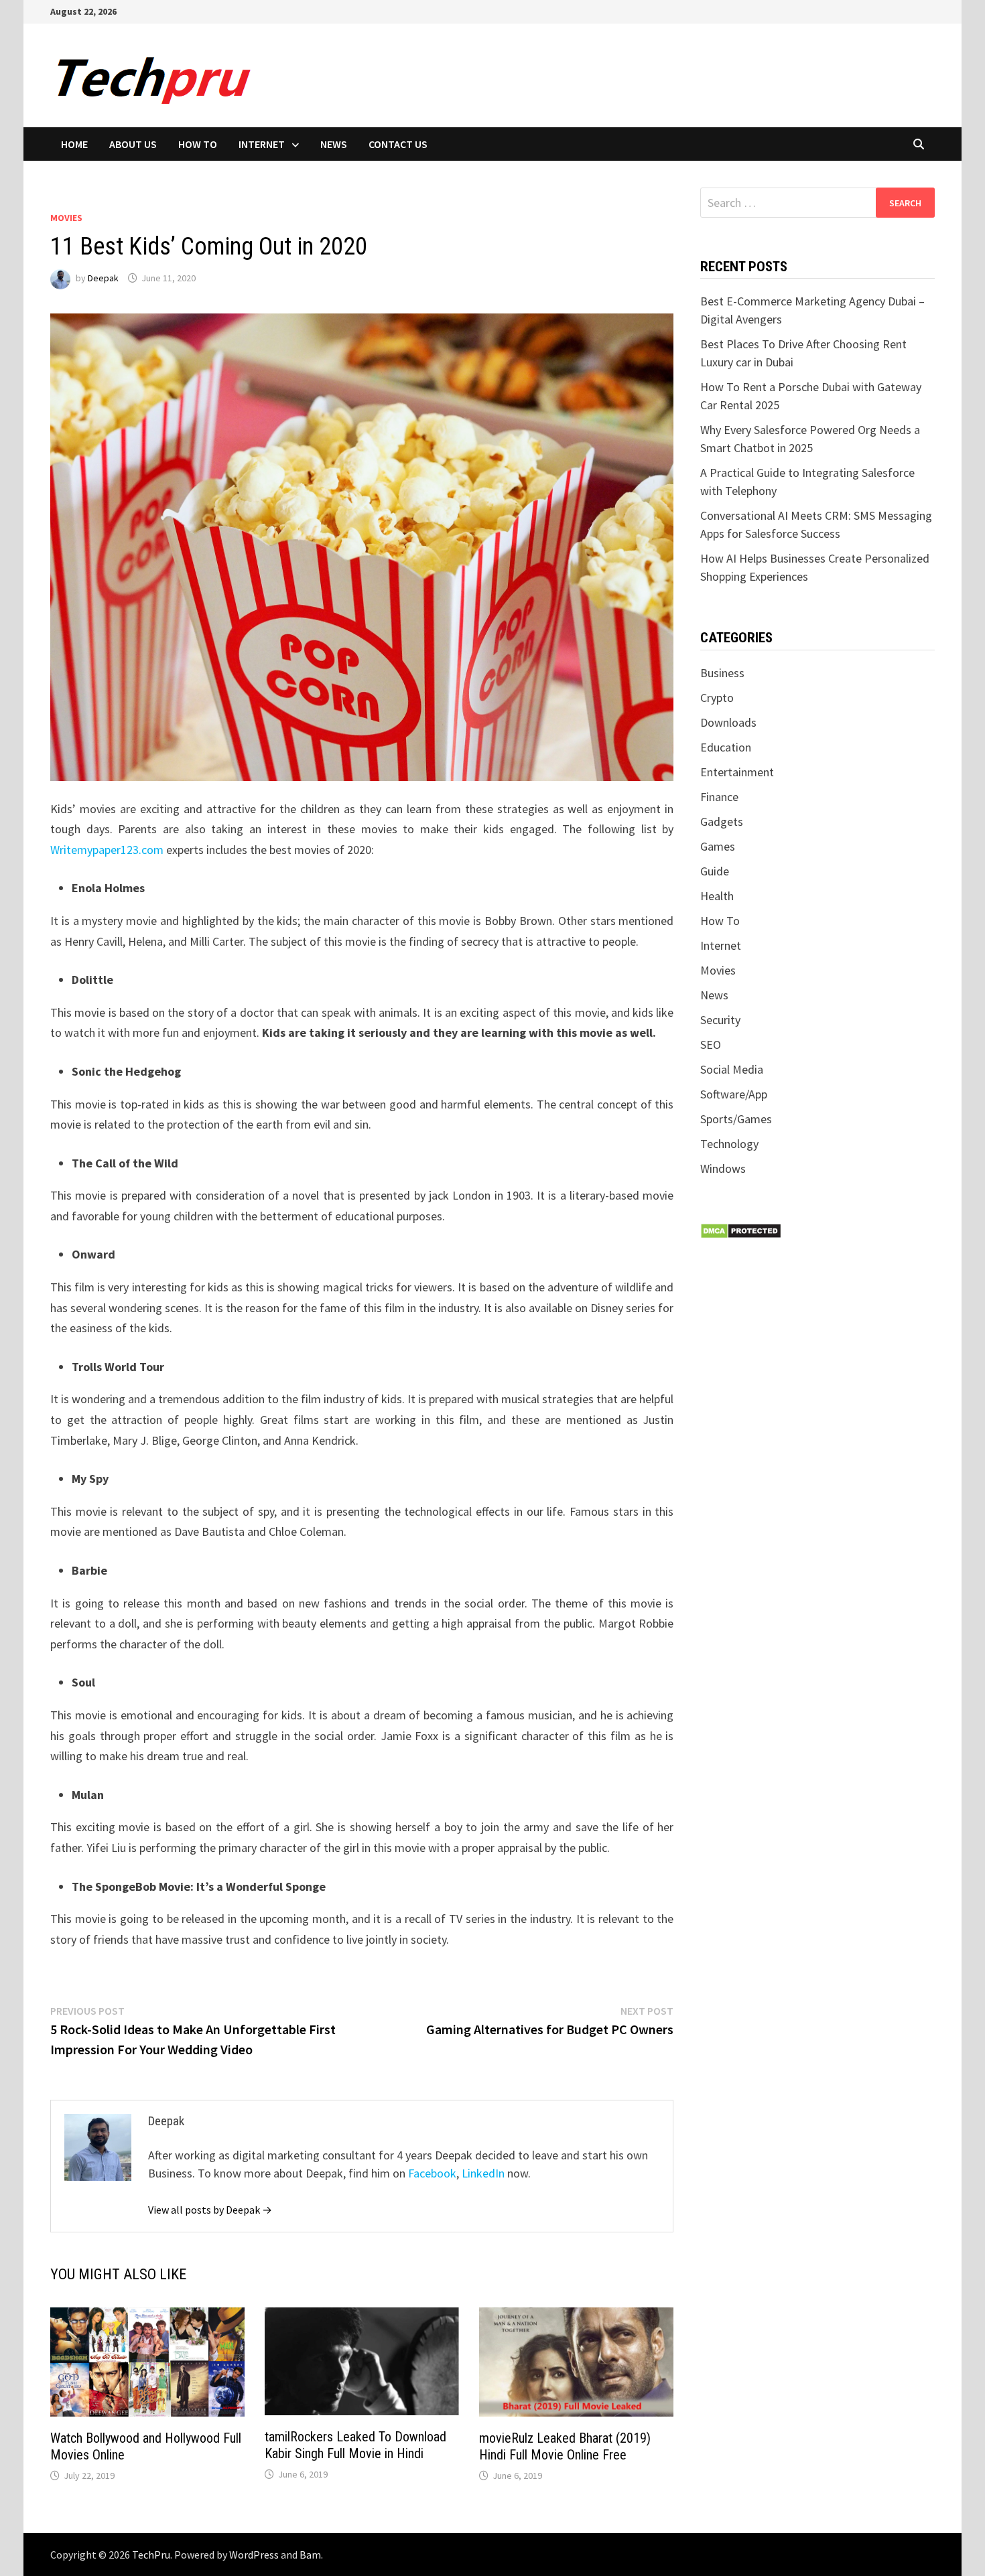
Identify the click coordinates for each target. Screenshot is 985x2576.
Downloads (728, 722)
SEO (711, 1045)
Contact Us (398, 144)
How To (198, 144)
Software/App (734, 1094)
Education (726, 747)
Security (720, 1020)
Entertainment (737, 772)
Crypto (717, 698)
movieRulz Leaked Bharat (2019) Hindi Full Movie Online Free (565, 2446)
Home (74, 144)
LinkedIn (483, 2173)
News (334, 144)
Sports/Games (736, 1119)
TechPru (151, 2555)
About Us (133, 144)
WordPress (254, 2555)
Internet (262, 144)
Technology (729, 1144)
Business (722, 673)
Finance (719, 797)
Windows (723, 1168)
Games (718, 846)
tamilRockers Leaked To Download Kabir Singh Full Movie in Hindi (355, 2445)
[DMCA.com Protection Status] (741, 1230)
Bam (310, 2555)
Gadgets (722, 821)
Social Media (732, 1069)
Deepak (103, 278)
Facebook (432, 2173)
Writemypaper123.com (107, 850)
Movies (66, 218)
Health (717, 896)
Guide (715, 871)
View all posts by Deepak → (210, 2210)
